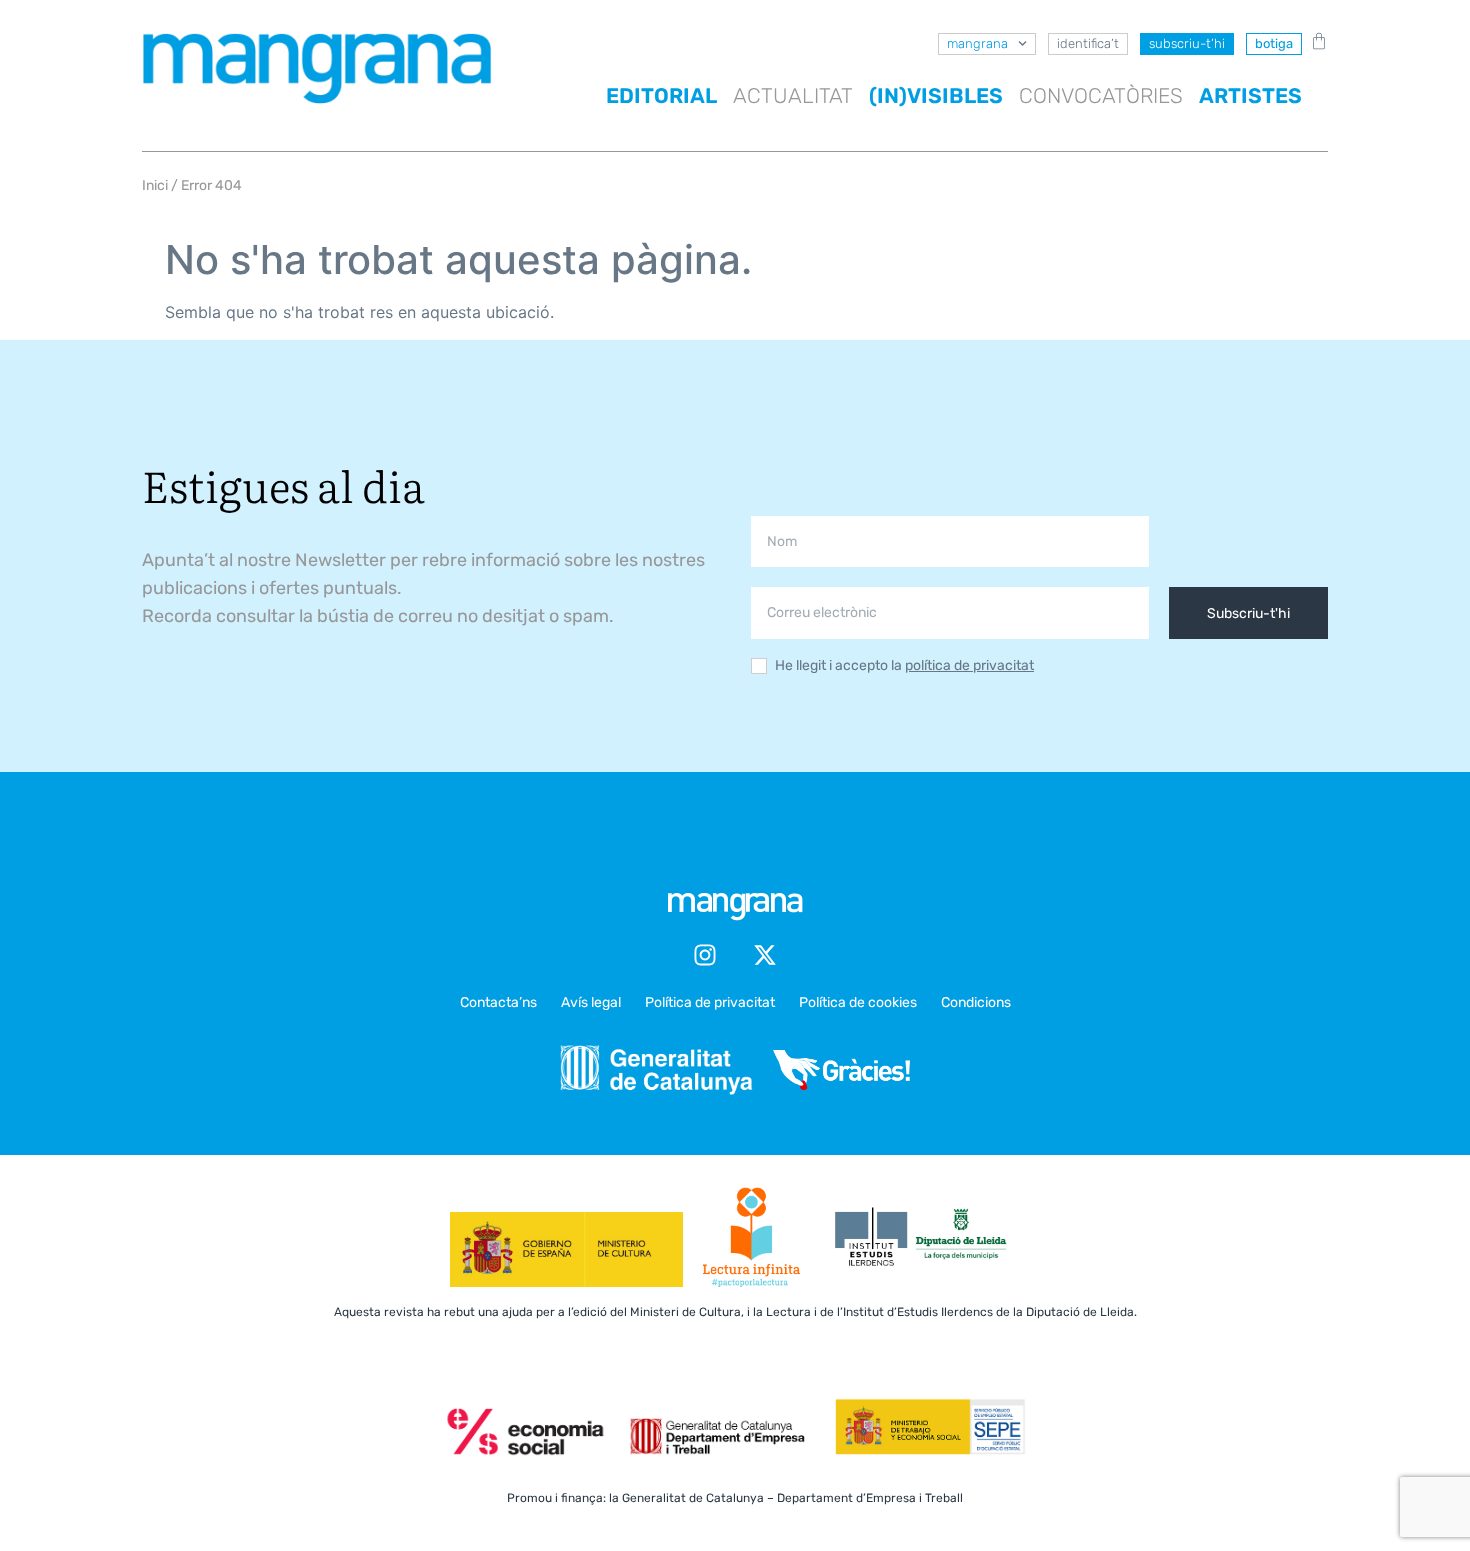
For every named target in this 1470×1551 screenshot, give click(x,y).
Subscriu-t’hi (1187, 43)
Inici (155, 185)
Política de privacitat (710, 1002)
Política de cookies (858, 1002)
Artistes (1250, 95)
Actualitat (793, 95)
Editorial (661, 95)
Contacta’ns (498, 1002)
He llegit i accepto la (904, 666)
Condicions (976, 1002)
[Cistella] (1315, 41)
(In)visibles (936, 95)
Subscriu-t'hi (1248, 613)
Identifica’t (1088, 43)
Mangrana (977, 43)
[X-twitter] (765, 955)
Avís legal (591, 1002)
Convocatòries (1101, 95)
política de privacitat (969, 665)
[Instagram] (705, 955)
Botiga (1274, 43)
